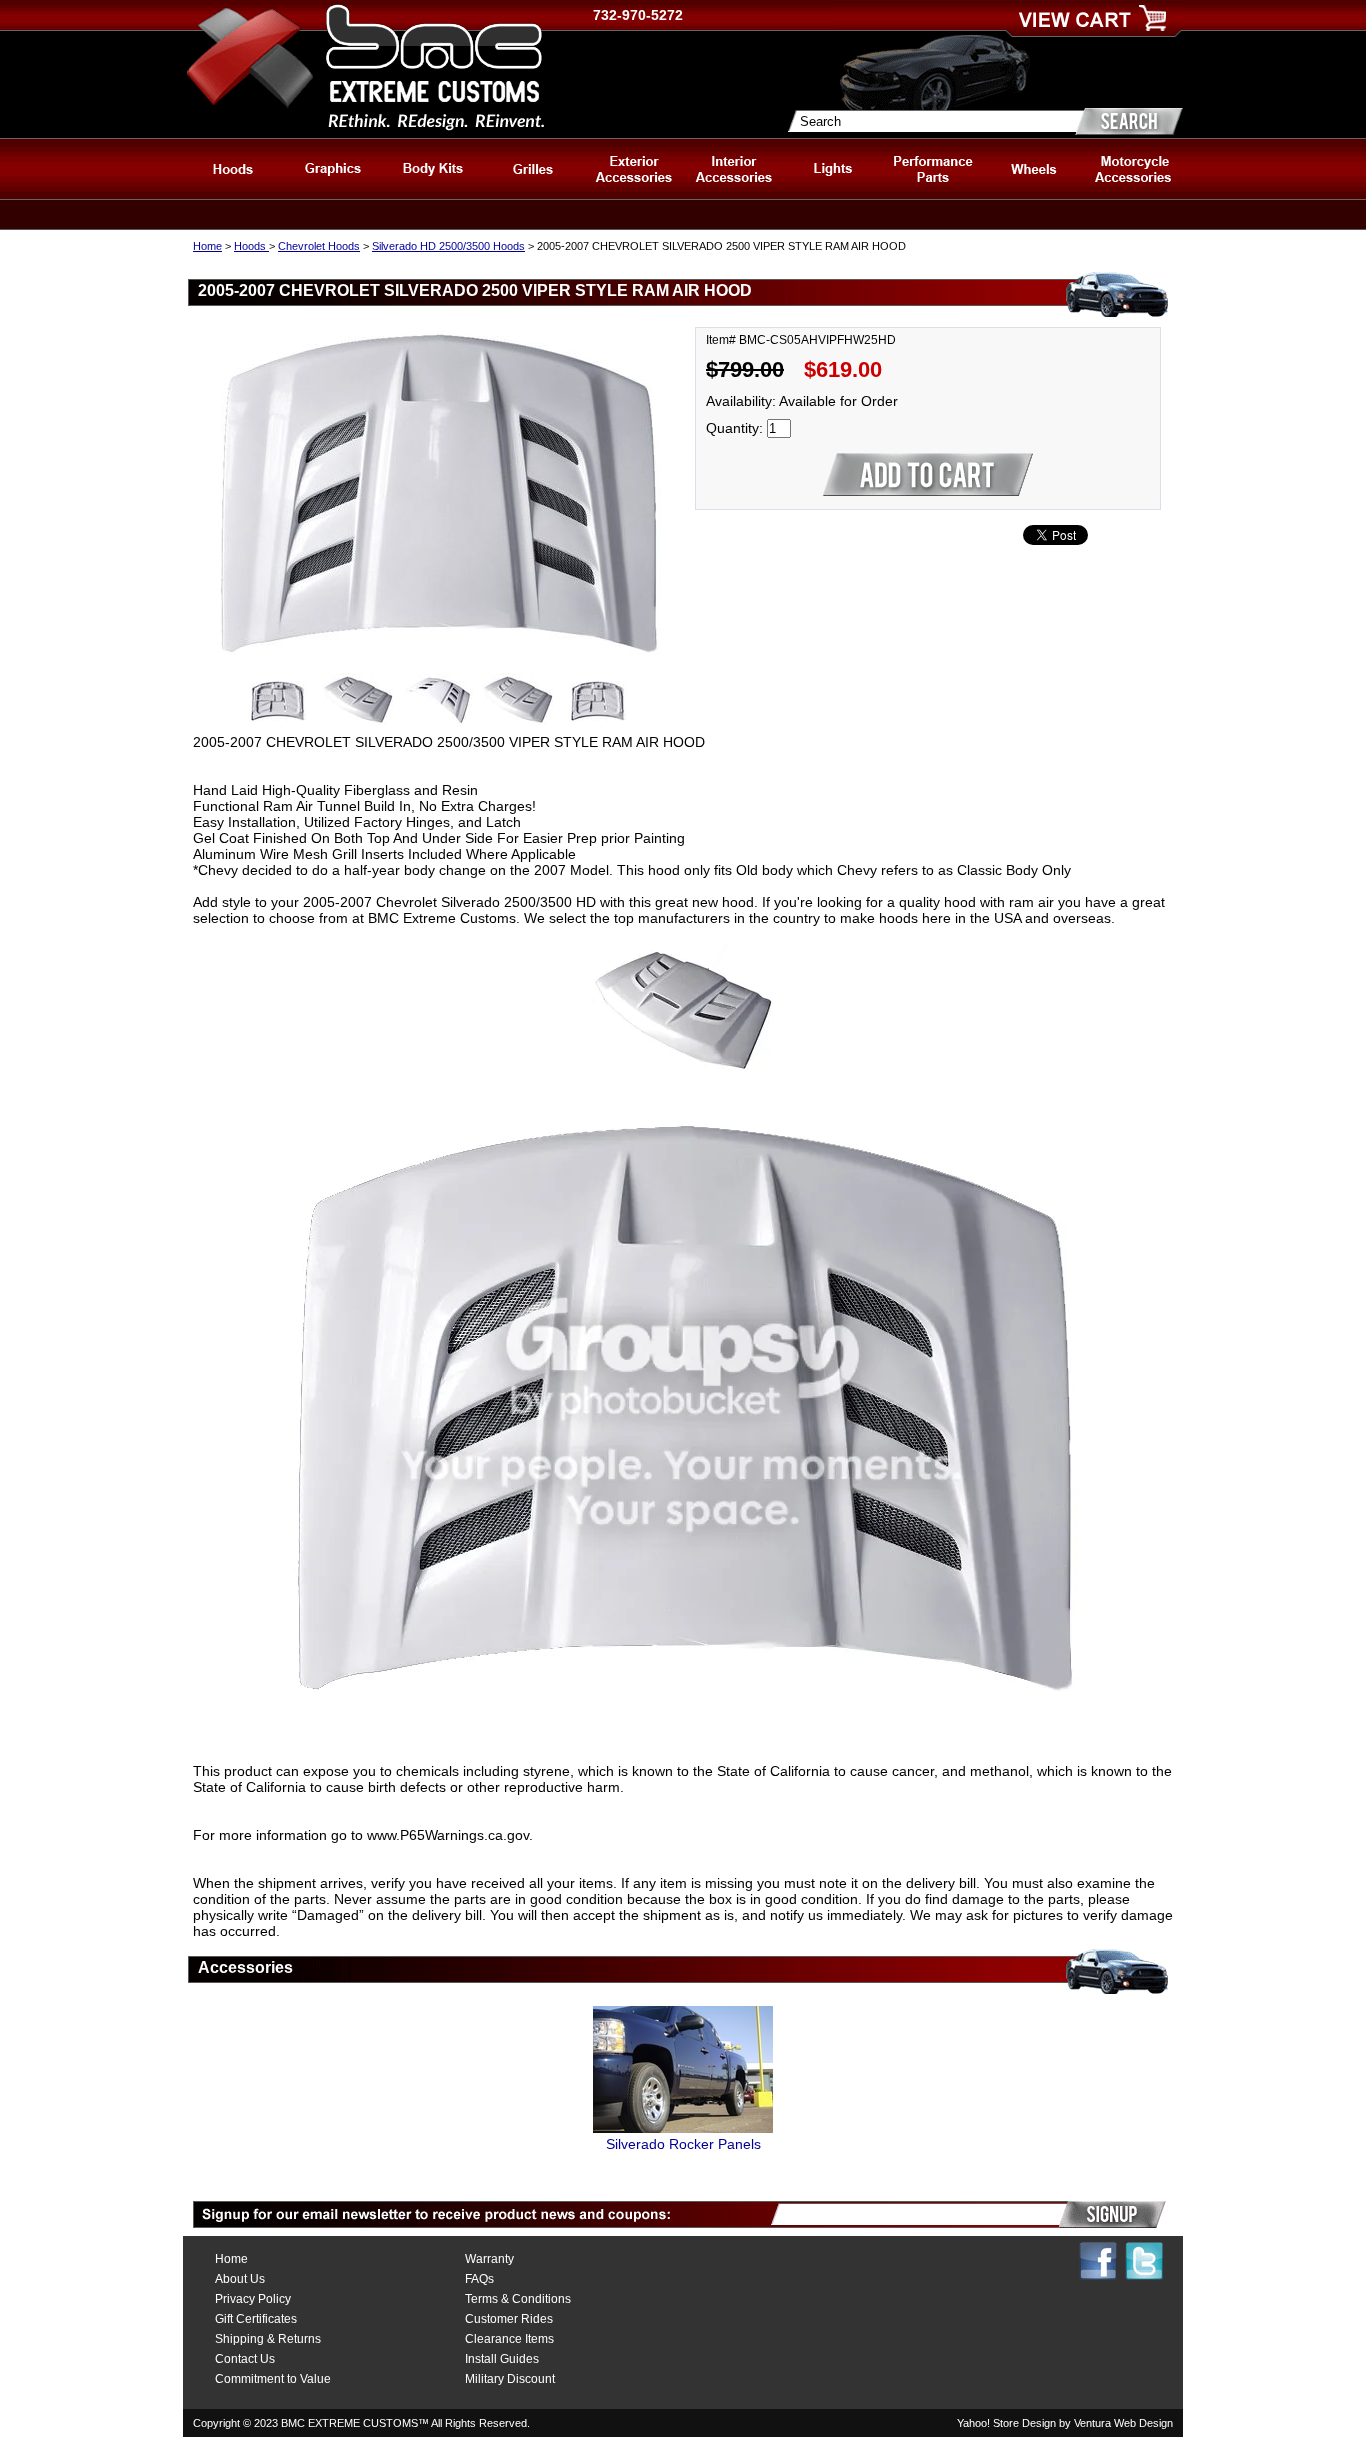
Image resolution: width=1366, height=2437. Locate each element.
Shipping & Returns (268, 2339)
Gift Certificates (256, 2319)
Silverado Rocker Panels (683, 2144)
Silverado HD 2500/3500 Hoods (448, 246)
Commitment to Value (273, 2379)
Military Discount (510, 2379)
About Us (240, 2279)
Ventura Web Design (1123, 2423)
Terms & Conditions (518, 2299)
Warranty (489, 2259)
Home (207, 246)
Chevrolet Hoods (319, 246)
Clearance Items (509, 2339)
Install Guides (502, 2359)
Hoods (251, 246)
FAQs (479, 2279)
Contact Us (245, 2359)
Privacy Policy (253, 2299)
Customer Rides (509, 2319)
